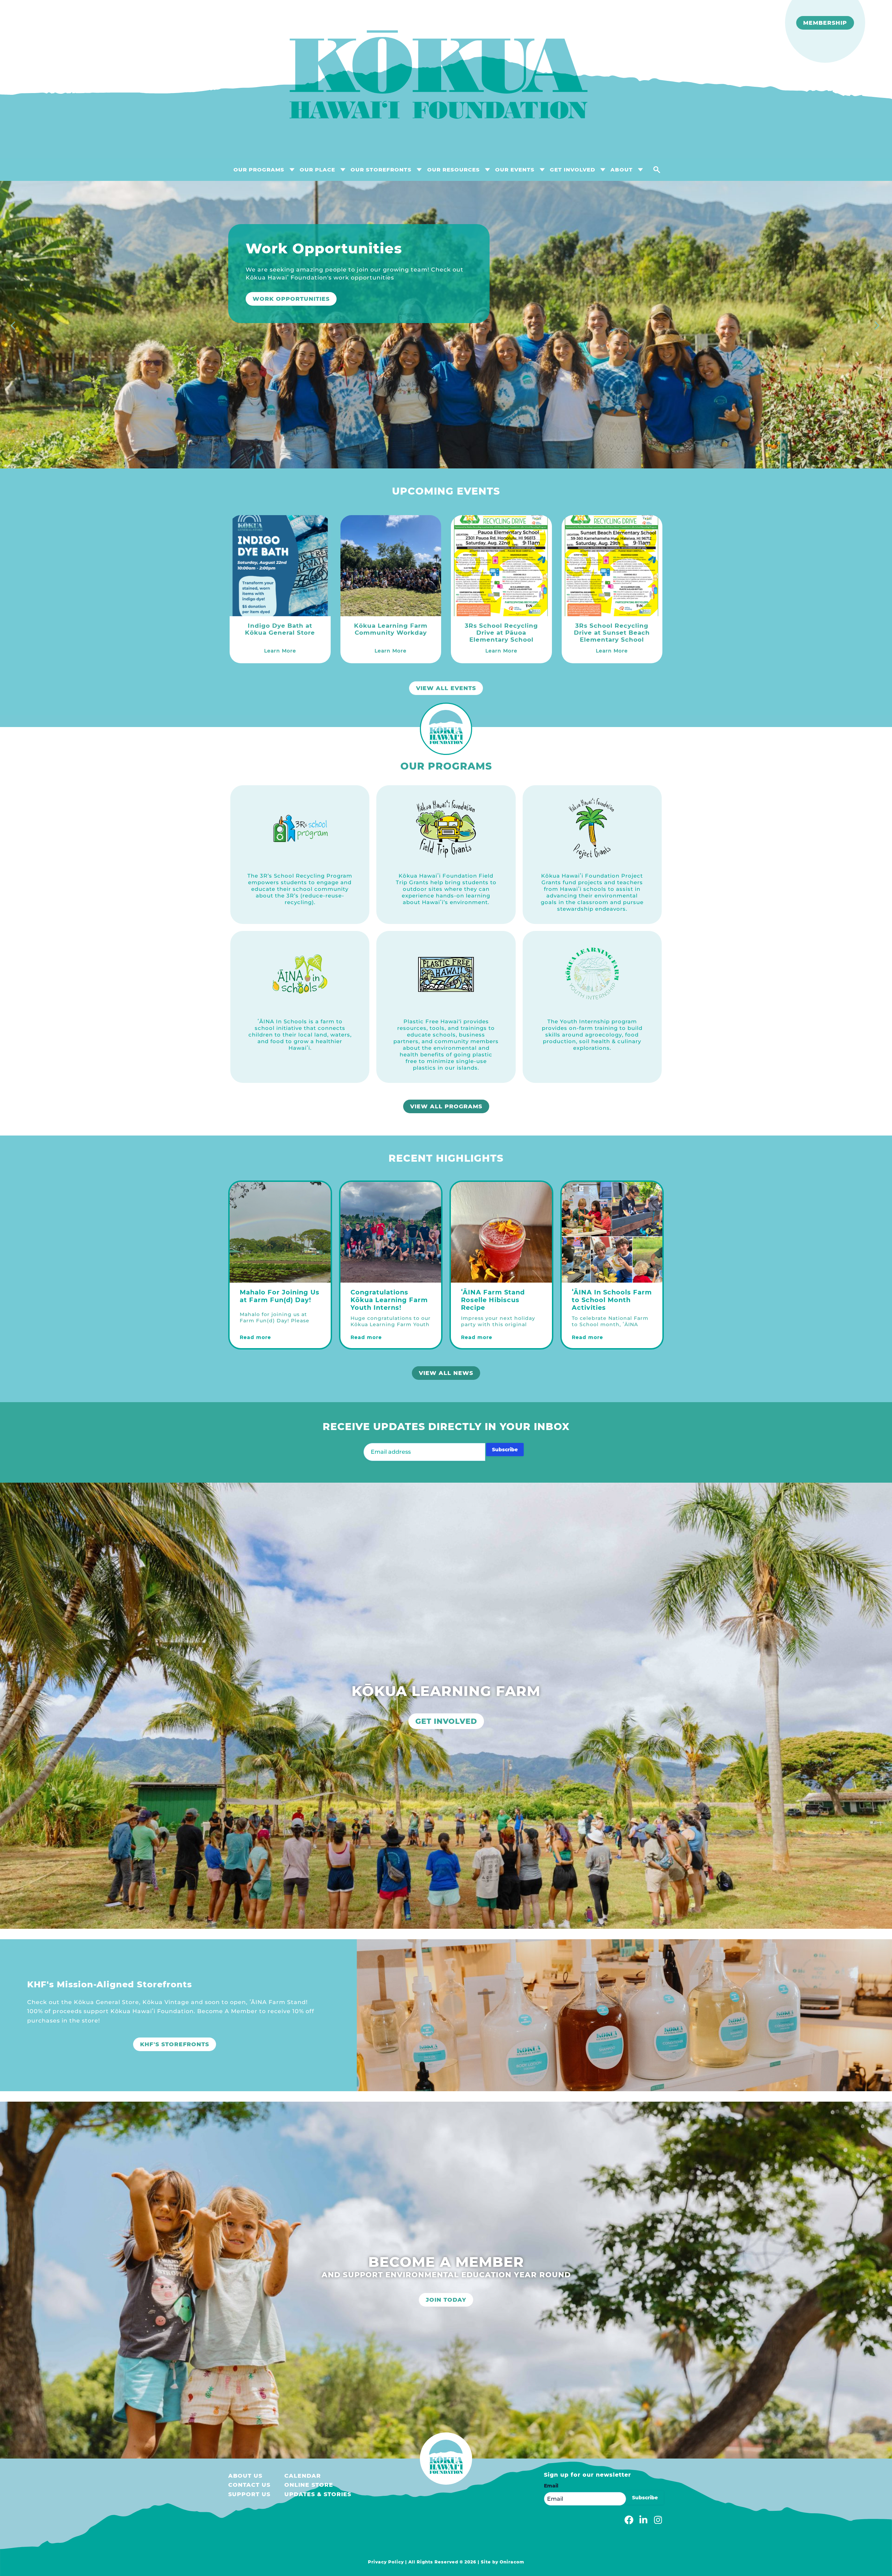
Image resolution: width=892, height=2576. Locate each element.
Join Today (446, 2300)
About (622, 170)
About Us (245, 2476)
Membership (825, 23)
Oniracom (512, 2562)
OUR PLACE (317, 170)
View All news (446, 1373)
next (878, 327)
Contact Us (249, 2485)
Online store (309, 2485)
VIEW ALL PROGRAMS (446, 1106)
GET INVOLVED (572, 170)
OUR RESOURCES (453, 170)
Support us (249, 2494)
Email (551, 2486)
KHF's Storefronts (175, 2044)
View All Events (446, 688)
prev (14, 327)
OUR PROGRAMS (259, 170)
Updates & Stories (318, 2494)
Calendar (303, 2476)
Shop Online (275, 315)
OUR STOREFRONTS (381, 170)
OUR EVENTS (515, 170)
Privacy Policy (386, 2562)
